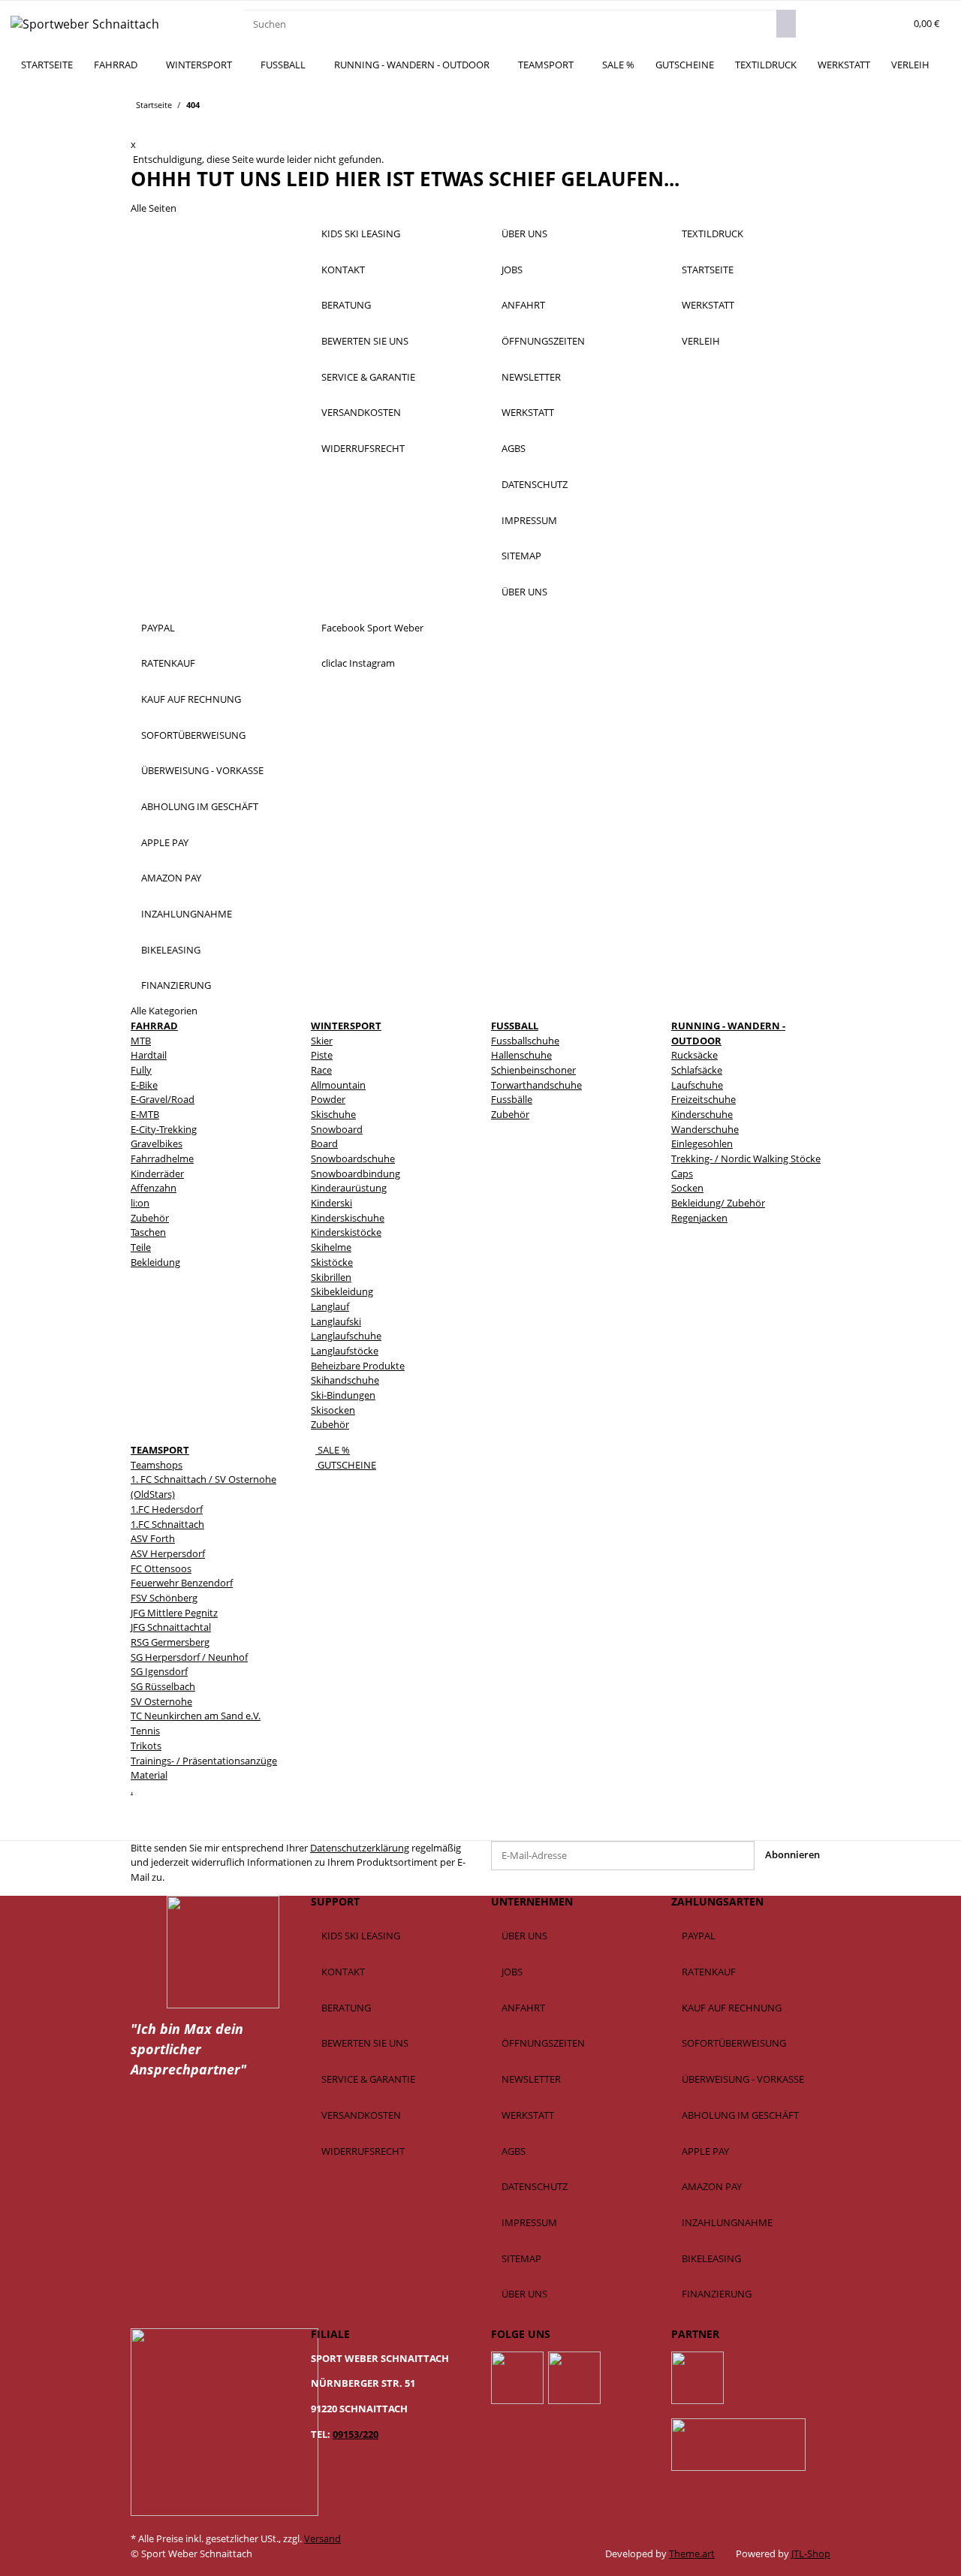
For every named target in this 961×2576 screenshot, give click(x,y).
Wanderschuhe (705, 1129)
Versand (322, 2538)
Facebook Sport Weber (372, 628)
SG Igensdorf (159, 1671)
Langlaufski (336, 1321)
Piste (322, 1055)
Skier (322, 1041)
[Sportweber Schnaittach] (85, 24)
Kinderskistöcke (346, 1232)
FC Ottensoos (161, 1568)
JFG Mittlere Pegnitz (174, 1613)
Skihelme (331, 1247)
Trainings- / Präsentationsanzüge (204, 1761)
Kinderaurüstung (349, 1188)
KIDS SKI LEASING (361, 233)
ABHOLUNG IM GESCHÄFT (200, 806)
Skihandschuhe (345, 1380)
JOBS (512, 270)
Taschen (148, 1232)
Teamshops (157, 1465)
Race (321, 1070)
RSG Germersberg (170, 1642)
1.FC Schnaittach (167, 1524)
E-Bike (144, 1085)
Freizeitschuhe (703, 1099)
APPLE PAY (165, 842)
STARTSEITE (47, 65)
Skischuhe (333, 1114)
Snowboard (337, 1129)
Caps (682, 1174)
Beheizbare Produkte (358, 1366)
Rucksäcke (694, 1055)
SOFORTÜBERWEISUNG (193, 735)
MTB (141, 1041)
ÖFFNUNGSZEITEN (543, 341)
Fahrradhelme (162, 1158)
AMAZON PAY (171, 878)
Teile (141, 1247)
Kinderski (331, 1203)
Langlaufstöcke (345, 1351)
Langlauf (330, 1306)
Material (149, 1775)
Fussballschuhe (525, 1041)
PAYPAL (158, 628)
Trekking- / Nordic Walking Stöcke (746, 1158)
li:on (140, 1203)
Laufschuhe (697, 1085)
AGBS (514, 448)
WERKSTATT (844, 65)
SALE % (333, 1450)
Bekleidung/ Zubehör (718, 1203)
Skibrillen (331, 1277)
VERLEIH (910, 65)
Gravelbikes (157, 1143)
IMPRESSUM (529, 520)
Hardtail (149, 1055)
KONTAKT (343, 270)
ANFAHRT (523, 305)
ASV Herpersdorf (168, 1553)
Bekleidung (155, 1262)
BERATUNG (346, 305)
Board (324, 1143)
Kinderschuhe (702, 1114)
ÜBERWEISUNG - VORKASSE (202, 770)
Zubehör (150, 1218)
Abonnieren (792, 1854)
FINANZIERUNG (176, 985)
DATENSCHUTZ (535, 484)
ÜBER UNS (524, 233)
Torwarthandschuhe (536, 1085)
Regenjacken (699, 1218)
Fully (141, 1070)
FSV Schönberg (164, 1598)
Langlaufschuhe (346, 1336)
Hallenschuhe (521, 1055)
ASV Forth (153, 1538)
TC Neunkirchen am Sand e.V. (196, 1716)
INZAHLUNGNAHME (187, 914)
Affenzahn (154, 1188)
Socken (687, 1188)
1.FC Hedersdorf (167, 1509)
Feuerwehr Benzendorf (182, 1583)
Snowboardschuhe (353, 1158)
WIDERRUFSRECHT (363, 448)
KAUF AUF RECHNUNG (191, 699)
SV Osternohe (161, 1701)
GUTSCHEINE (346, 1465)
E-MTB (145, 1114)
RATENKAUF (168, 663)
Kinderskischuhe (348, 1218)
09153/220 (355, 2434)
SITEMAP (521, 556)
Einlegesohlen (702, 1143)
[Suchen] (786, 24)
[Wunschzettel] (890, 24)
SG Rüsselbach (163, 1686)
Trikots (146, 1746)
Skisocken (333, 1410)
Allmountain (338, 1085)
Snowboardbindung (355, 1174)
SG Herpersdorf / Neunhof (189, 1657)
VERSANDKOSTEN (361, 412)
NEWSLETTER (531, 377)
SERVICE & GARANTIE (368, 377)
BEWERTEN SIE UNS (365, 341)
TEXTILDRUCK (766, 65)
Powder (328, 1099)
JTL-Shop (811, 2553)
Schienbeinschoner (533, 1070)
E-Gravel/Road (163, 1099)
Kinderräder (157, 1174)
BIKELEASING (171, 950)
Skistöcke (332, 1262)
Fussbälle (512, 1099)
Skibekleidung (342, 1291)
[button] (869, 24)
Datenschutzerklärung (360, 1848)
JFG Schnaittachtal (171, 1627)
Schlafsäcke (697, 1070)
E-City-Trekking (164, 1129)
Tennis (145, 1731)
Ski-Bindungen (343, 1395)
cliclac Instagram (358, 663)
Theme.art (692, 2553)
